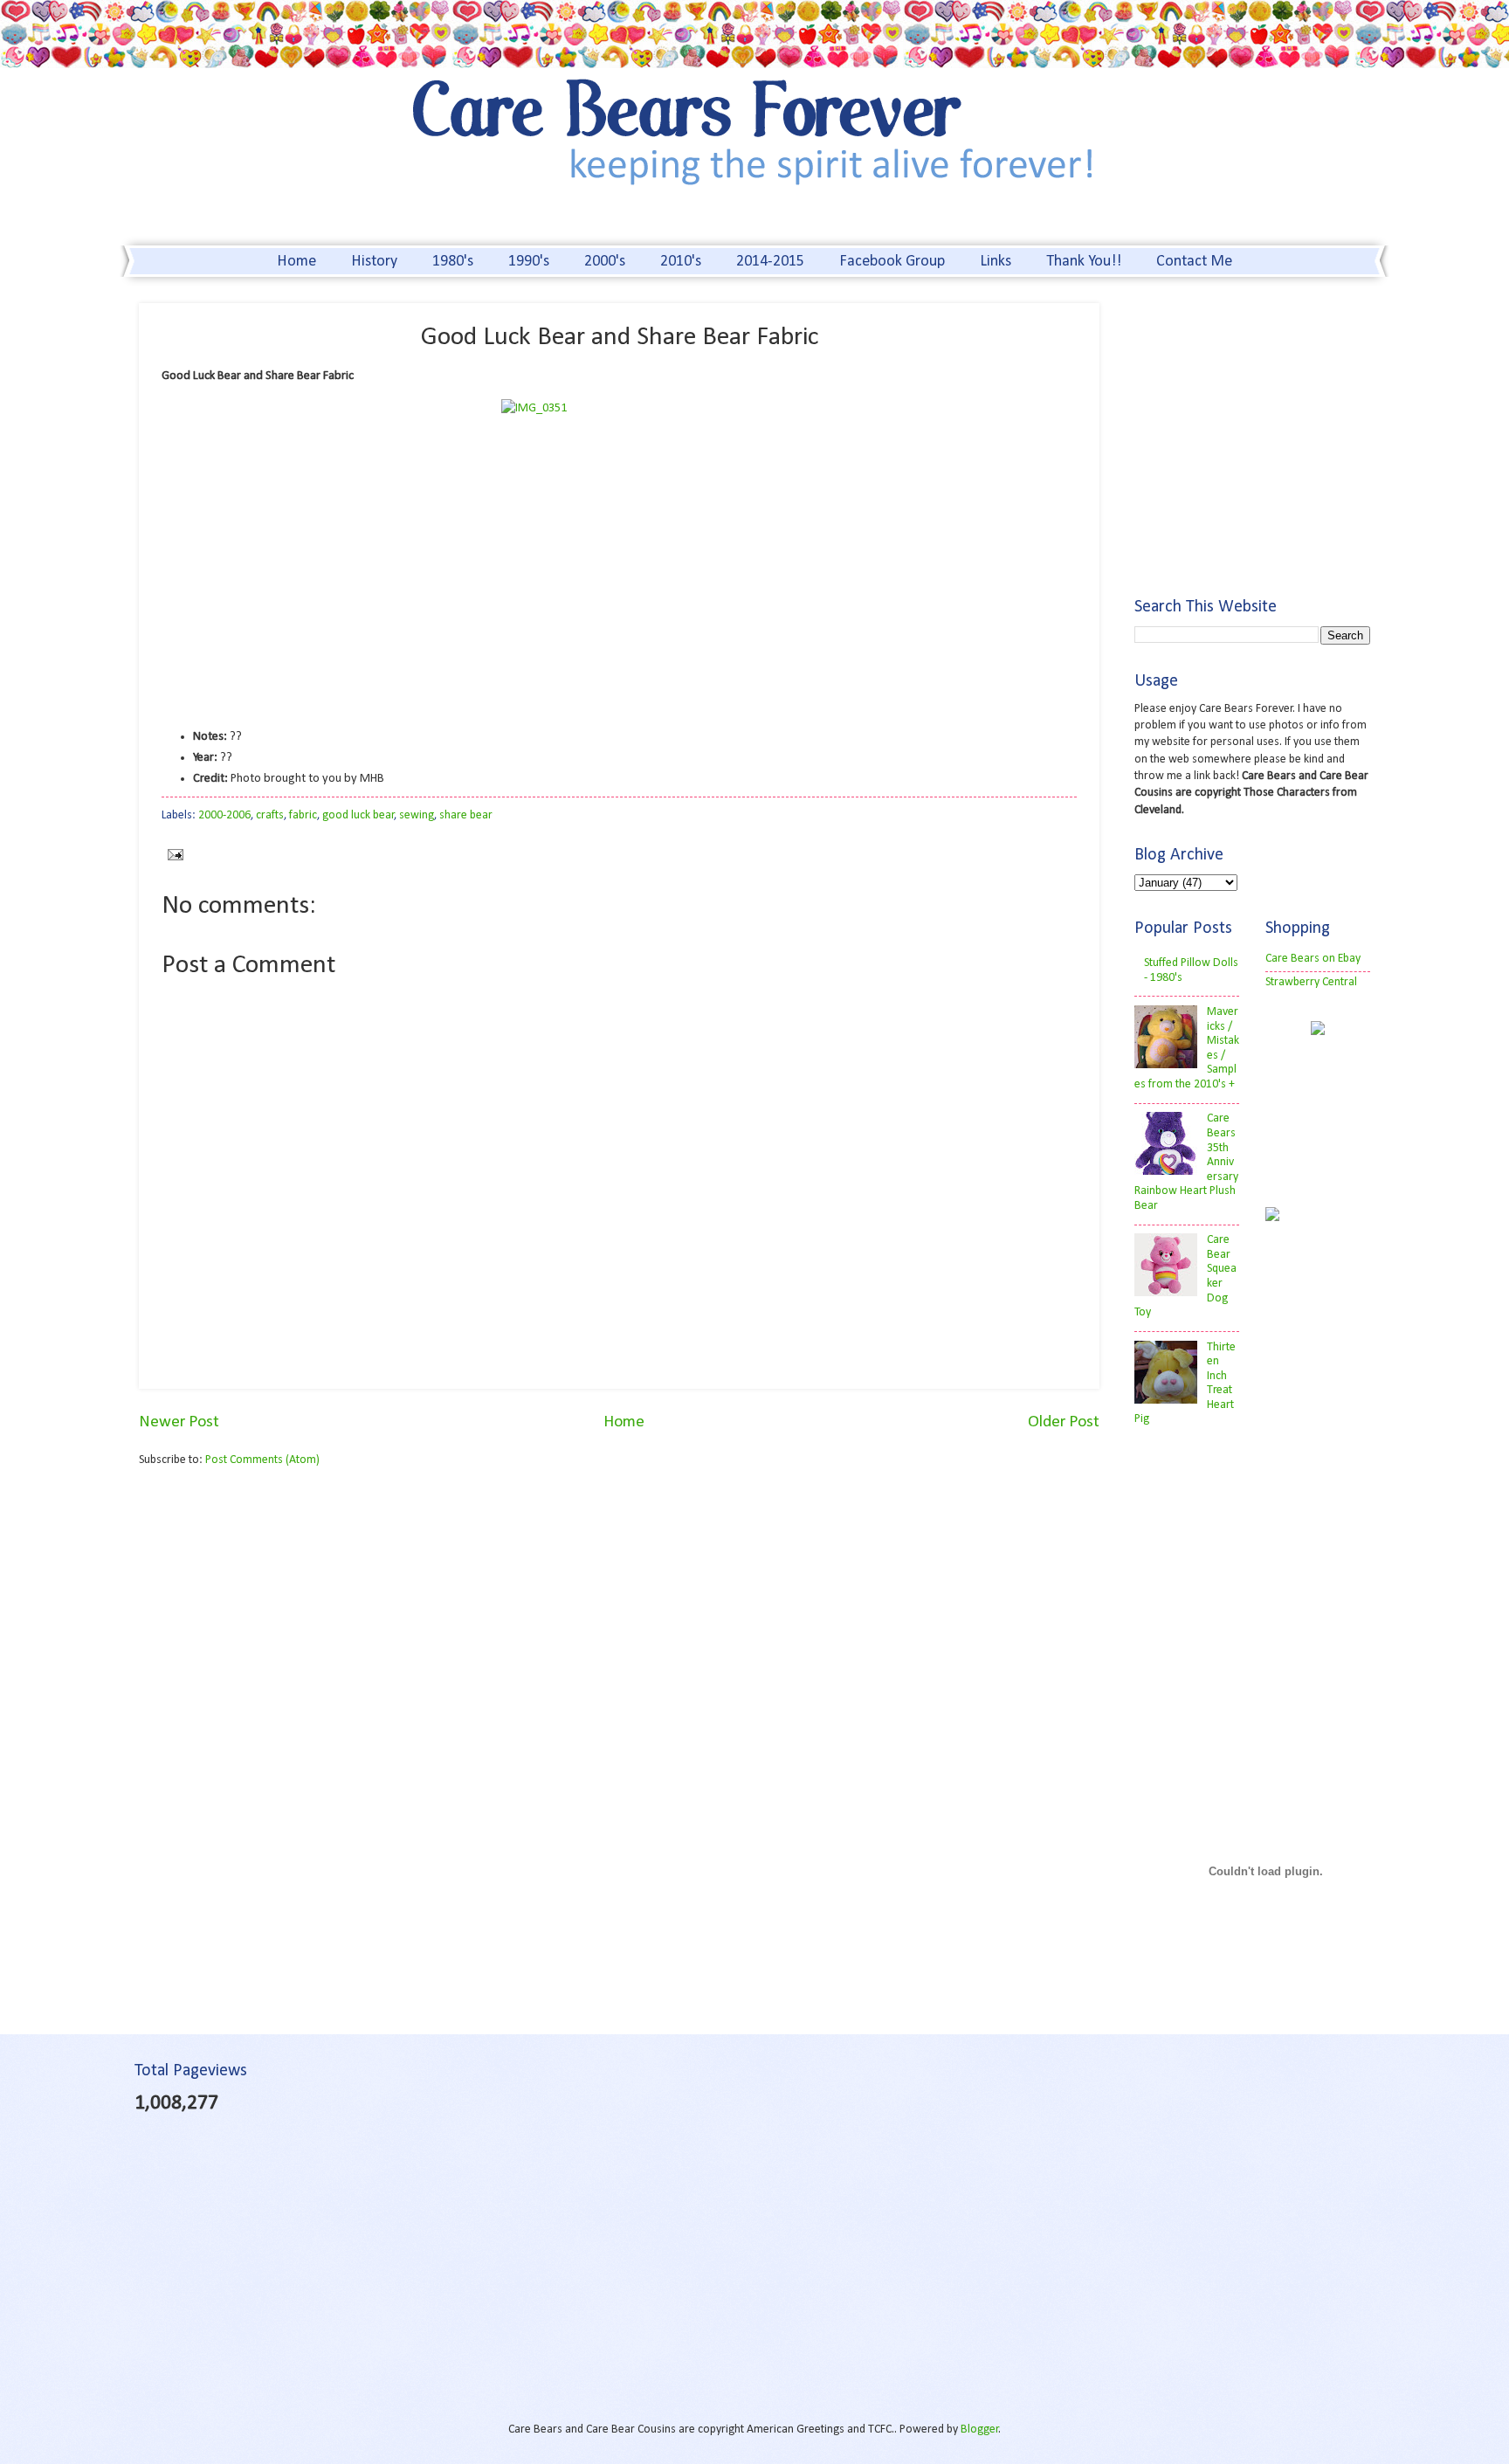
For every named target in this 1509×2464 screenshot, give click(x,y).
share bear (466, 815)
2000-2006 (224, 815)
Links (996, 262)
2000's (605, 262)
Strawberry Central (1311, 982)
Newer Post (179, 1422)
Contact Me (1194, 262)
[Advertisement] (286, 1617)
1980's (453, 262)
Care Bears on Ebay (1313, 959)
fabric (303, 815)
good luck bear (358, 815)
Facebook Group (892, 262)
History (374, 262)
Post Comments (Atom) (262, 1460)
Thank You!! (1084, 262)
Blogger (980, 2429)
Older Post (1064, 1422)
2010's (681, 262)
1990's (529, 262)
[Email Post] (172, 854)
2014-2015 (770, 262)
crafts (270, 815)
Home (296, 262)
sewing (417, 815)
